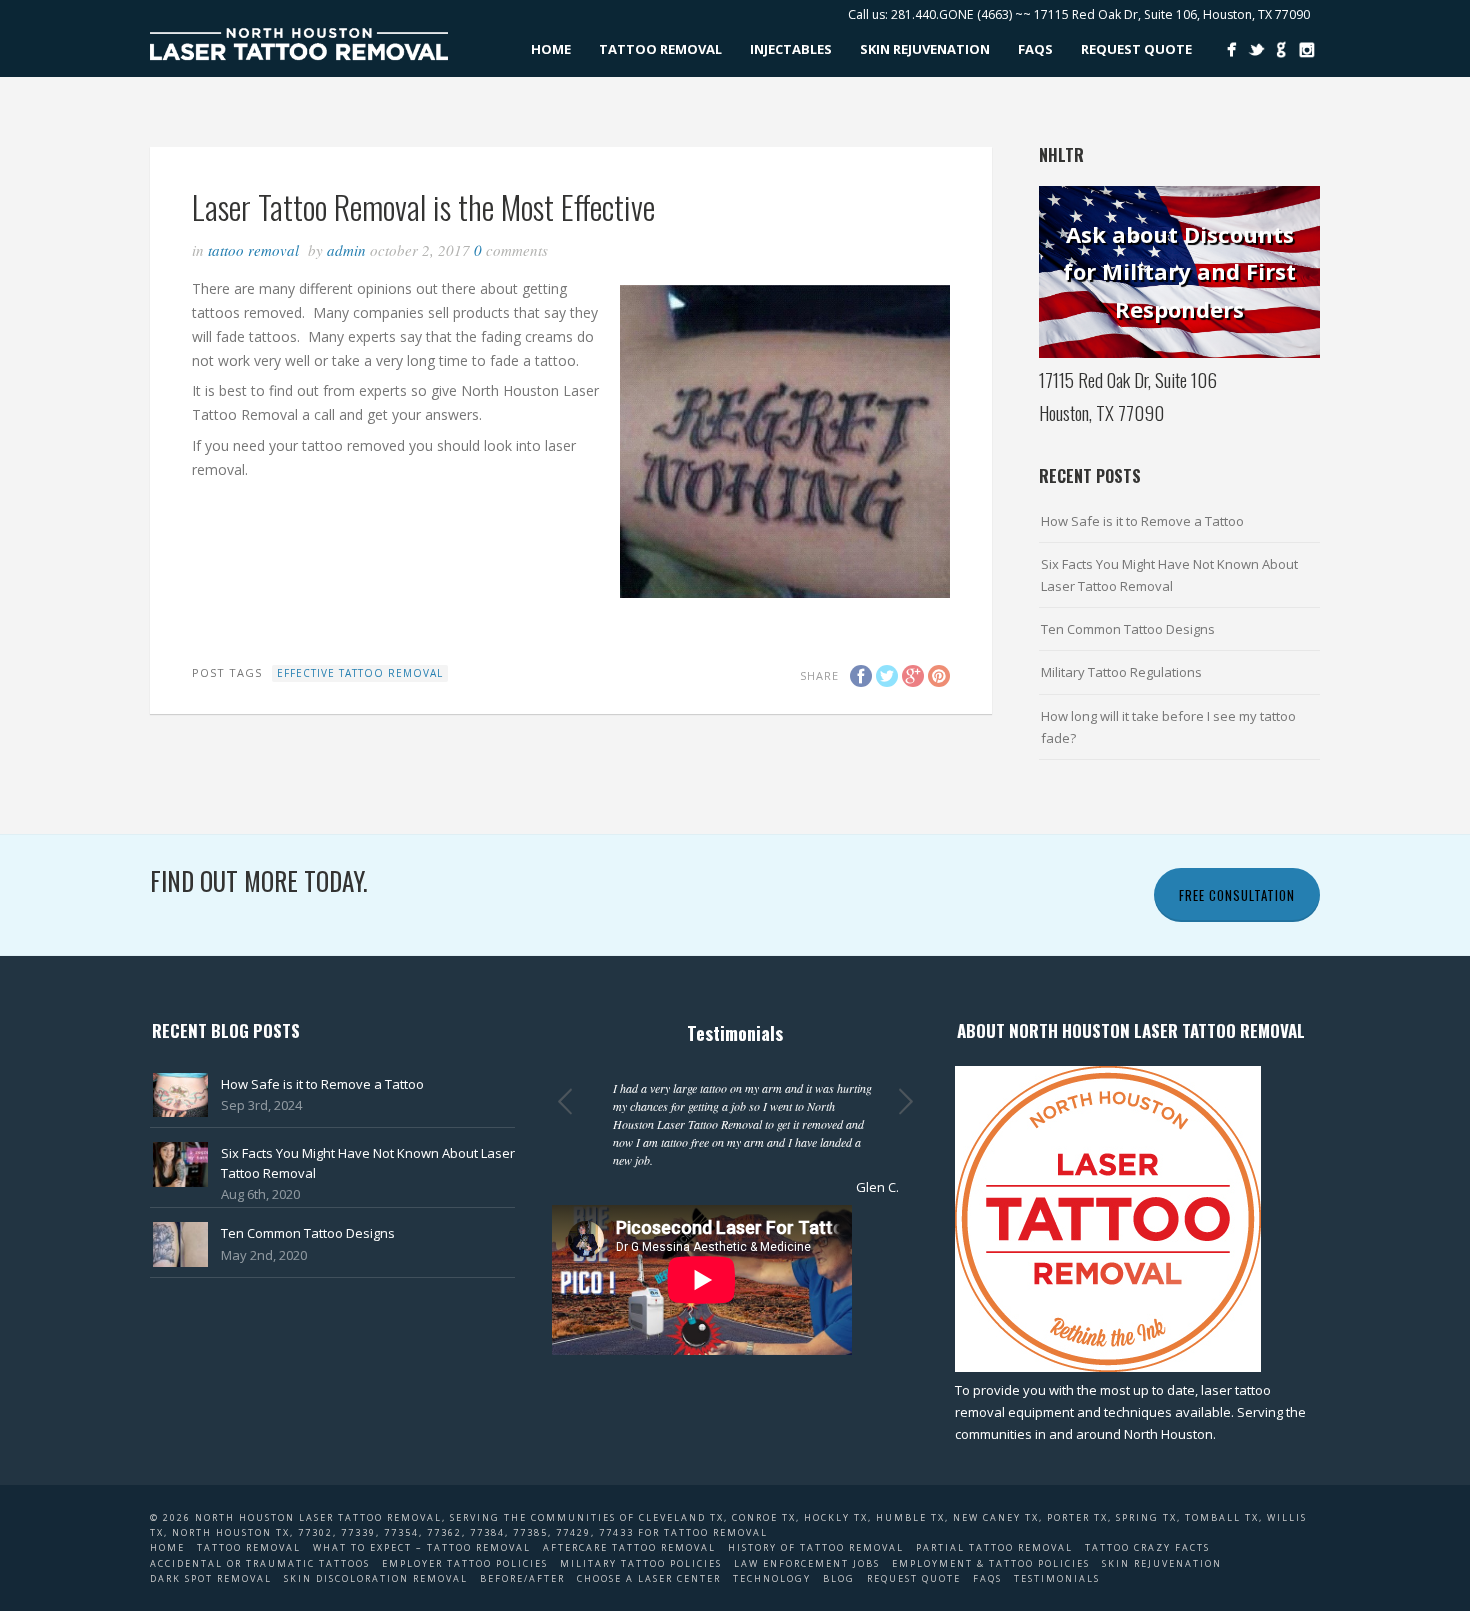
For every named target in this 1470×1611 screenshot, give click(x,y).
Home (551, 49)
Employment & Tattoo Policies (991, 1563)
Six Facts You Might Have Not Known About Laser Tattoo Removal (1169, 575)
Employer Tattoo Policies (465, 1563)
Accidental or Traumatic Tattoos (260, 1563)
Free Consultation (1237, 895)
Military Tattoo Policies (641, 1563)
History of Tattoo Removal (816, 1547)
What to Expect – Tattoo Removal (422, 1547)
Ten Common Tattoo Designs (1128, 629)
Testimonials (1057, 1578)
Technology (772, 1578)
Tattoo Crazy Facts (1147, 1547)
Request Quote (1136, 49)
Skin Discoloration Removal (376, 1578)
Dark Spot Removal (211, 1578)
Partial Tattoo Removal (994, 1547)
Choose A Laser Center (649, 1578)
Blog (839, 1578)
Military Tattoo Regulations (1121, 672)
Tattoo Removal (660, 49)
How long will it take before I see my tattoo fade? (1168, 727)
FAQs (1035, 49)
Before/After (522, 1578)
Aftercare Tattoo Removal (629, 1547)
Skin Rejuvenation (925, 49)
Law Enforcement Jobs (807, 1563)
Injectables (791, 49)
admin (346, 250)
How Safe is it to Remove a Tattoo (1142, 521)
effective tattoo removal (360, 673)
